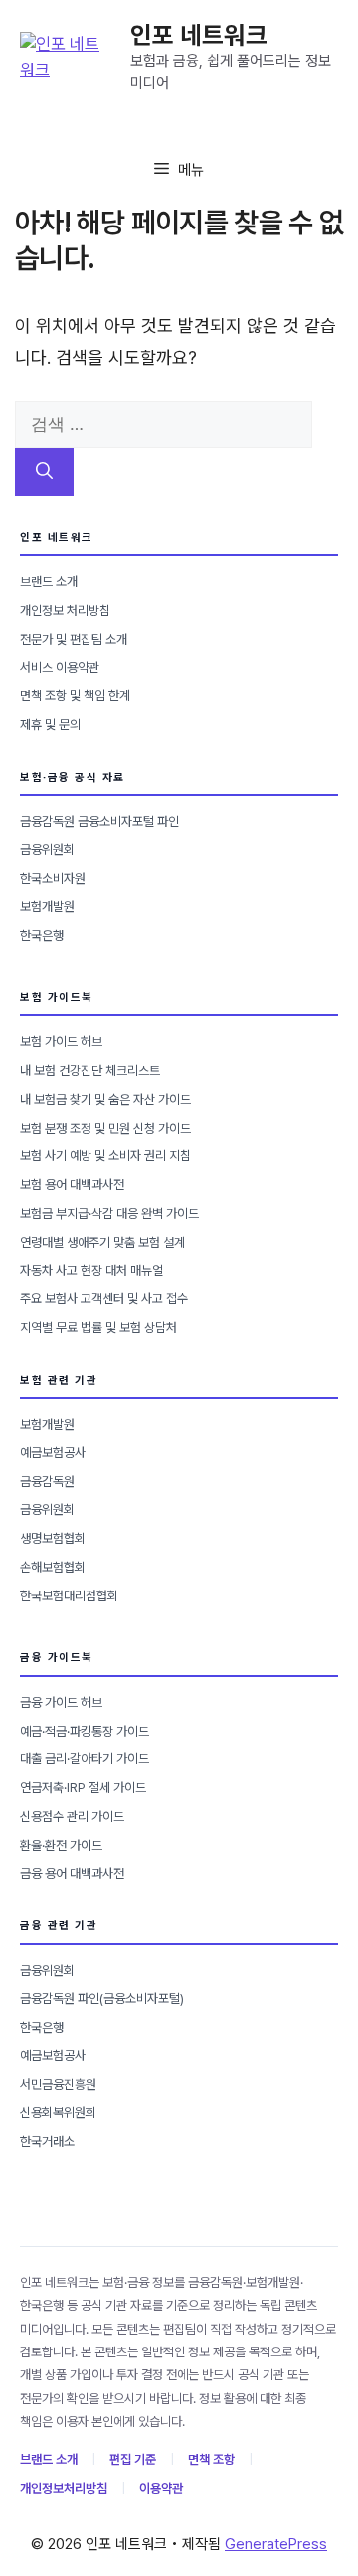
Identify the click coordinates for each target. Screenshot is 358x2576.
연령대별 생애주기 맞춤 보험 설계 (102, 1242)
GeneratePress (276, 2544)
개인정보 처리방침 (65, 610)
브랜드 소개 (49, 582)
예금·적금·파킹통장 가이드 (85, 1731)
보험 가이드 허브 (61, 1042)
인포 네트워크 (199, 35)
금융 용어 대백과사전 (72, 1873)
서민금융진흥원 (58, 2085)
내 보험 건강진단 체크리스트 (90, 1070)
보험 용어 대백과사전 (72, 1185)
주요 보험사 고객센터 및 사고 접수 (104, 1299)
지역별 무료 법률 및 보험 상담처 (98, 1328)
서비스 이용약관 (60, 667)
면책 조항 (211, 2459)
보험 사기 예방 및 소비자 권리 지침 (105, 1156)
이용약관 (161, 2488)
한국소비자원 (53, 879)
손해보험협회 (53, 1567)
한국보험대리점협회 (69, 1596)
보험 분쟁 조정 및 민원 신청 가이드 (105, 1128)
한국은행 (42, 935)
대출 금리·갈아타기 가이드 (85, 1759)
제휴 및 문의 (50, 725)
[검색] (44, 472)
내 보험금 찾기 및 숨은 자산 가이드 (105, 1099)
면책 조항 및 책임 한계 (75, 696)
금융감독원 (47, 1482)
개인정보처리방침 (64, 2488)
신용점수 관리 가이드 (72, 1817)
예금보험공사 (53, 1453)
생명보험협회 (53, 1538)
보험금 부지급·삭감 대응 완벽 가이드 (109, 1213)
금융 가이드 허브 (61, 1702)
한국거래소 (47, 2141)
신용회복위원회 (58, 2113)
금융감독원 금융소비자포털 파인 (99, 821)
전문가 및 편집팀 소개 (74, 639)
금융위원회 (47, 850)
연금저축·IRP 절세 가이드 (83, 1788)
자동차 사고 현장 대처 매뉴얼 (91, 1270)
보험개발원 (47, 907)
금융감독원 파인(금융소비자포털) (102, 1998)
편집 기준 (133, 2459)
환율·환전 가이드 (61, 1845)
